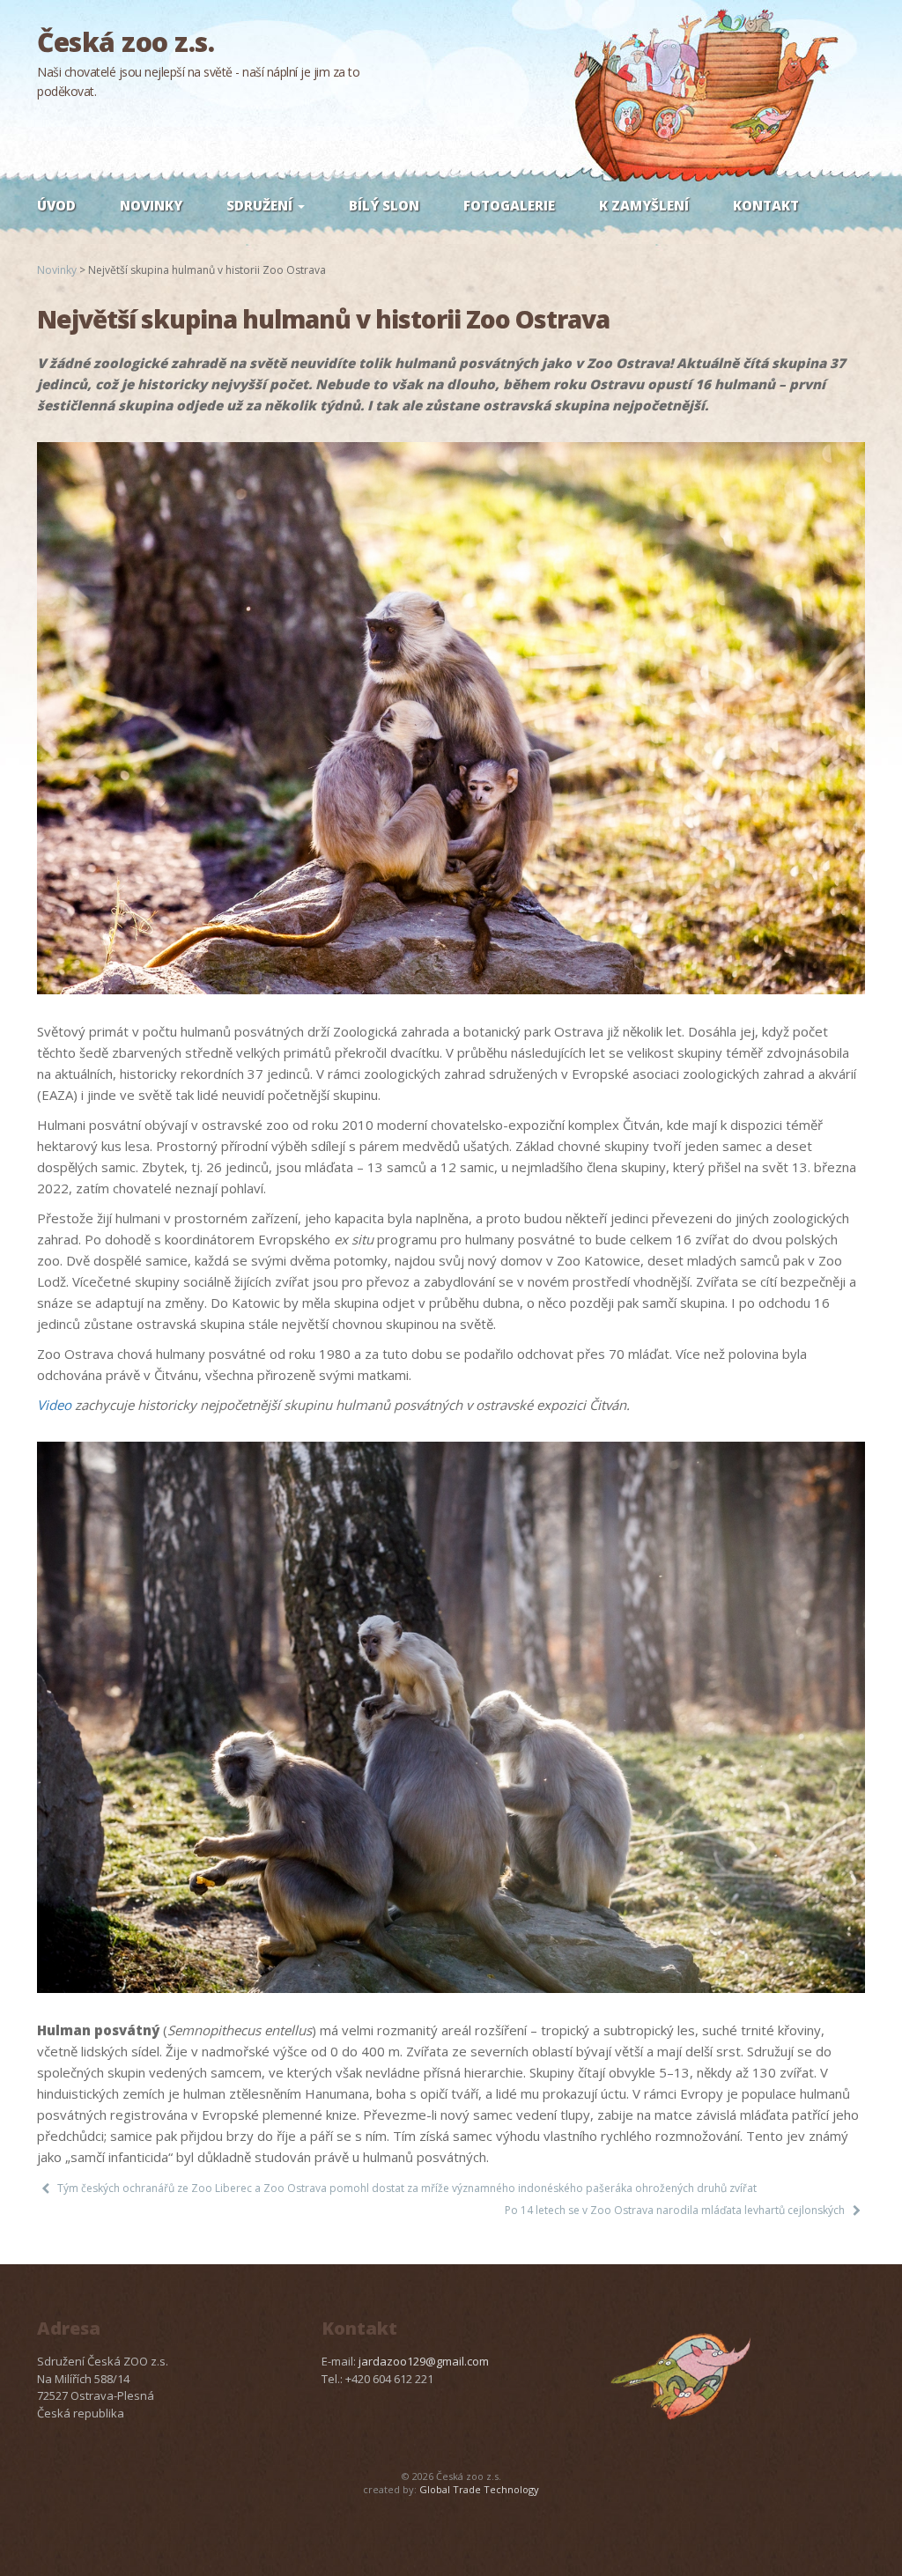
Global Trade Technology (479, 2489)
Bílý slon (384, 205)
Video (54, 1405)
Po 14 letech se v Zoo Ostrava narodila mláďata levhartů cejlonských (675, 2210)
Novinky (151, 205)
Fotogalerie (509, 205)
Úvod (56, 205)
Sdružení (261, 205)
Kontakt (766, 205)
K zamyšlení (644, 205)
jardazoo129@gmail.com (424, 2361)
